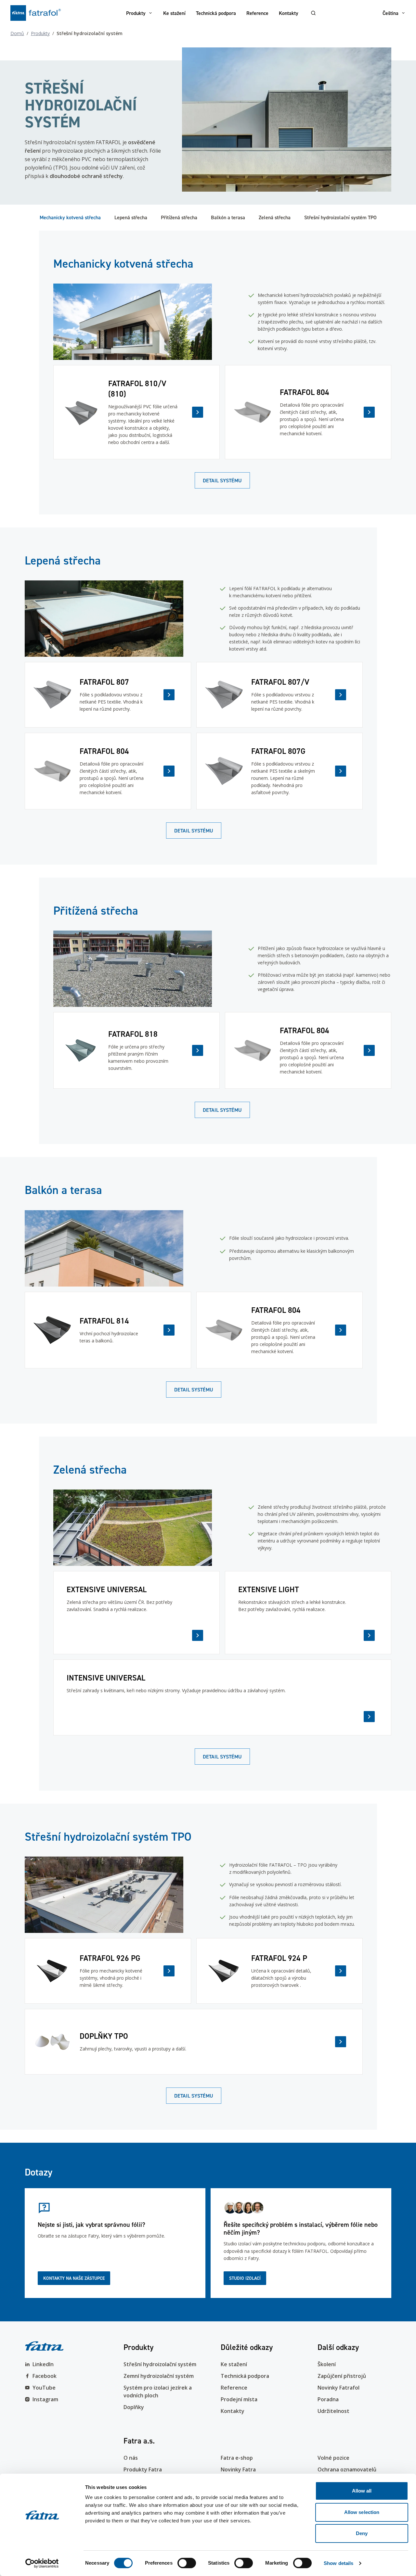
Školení (327, 2364)
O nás (131, 2458)
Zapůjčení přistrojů (342, 2376)
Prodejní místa (239, 2399)
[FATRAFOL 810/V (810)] (136, 412)
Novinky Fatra (238, 2469)
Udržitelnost (333, 2411)
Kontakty (289, 13)
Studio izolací (245, 2278)
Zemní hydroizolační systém (159, 2376)
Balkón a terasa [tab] (228, 217)
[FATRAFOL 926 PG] (108, 1971)
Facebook (45, 2376)
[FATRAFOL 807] (108, 695)
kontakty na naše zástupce (74, 2278)
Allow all (362, 2491)
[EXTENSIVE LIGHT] (308, 1613)
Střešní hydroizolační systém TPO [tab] (340, 217)
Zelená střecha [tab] (275, 217)
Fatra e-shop (237, 2458)
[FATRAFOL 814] (108, 1330)
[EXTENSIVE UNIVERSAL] (136, 1613)
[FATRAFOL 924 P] (279, 1971)
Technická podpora (216, 13)
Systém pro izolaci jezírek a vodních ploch (158, 2392)
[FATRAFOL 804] (308, 412)
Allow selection (362, 2512)
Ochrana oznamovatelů (347, 2469)
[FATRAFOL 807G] (279, 771)
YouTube (44, 2388)
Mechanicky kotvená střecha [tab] (70, 217)
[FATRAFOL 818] (136, 1050)
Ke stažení (174, 13)
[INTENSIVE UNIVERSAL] (222, 1697)
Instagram (45, 2399)
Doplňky (134, 2407)
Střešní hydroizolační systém (160, 2364)
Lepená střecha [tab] (131, 217)
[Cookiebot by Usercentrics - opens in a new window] (42, 2563)
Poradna (328, 2399)
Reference (257, 13)
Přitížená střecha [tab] (179, 217)
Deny (362, 2533)
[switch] (187, 2563)
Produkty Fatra (143, 2469)
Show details (338, 2563)
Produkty (136, 13)
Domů (17, 33)
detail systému (222, 480)
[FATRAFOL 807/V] (279, 695)
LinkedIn (43, 2364)
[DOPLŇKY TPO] (194, 2042)
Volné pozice (333, 2458)
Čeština (390, 13)
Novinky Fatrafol (338, 2388)
